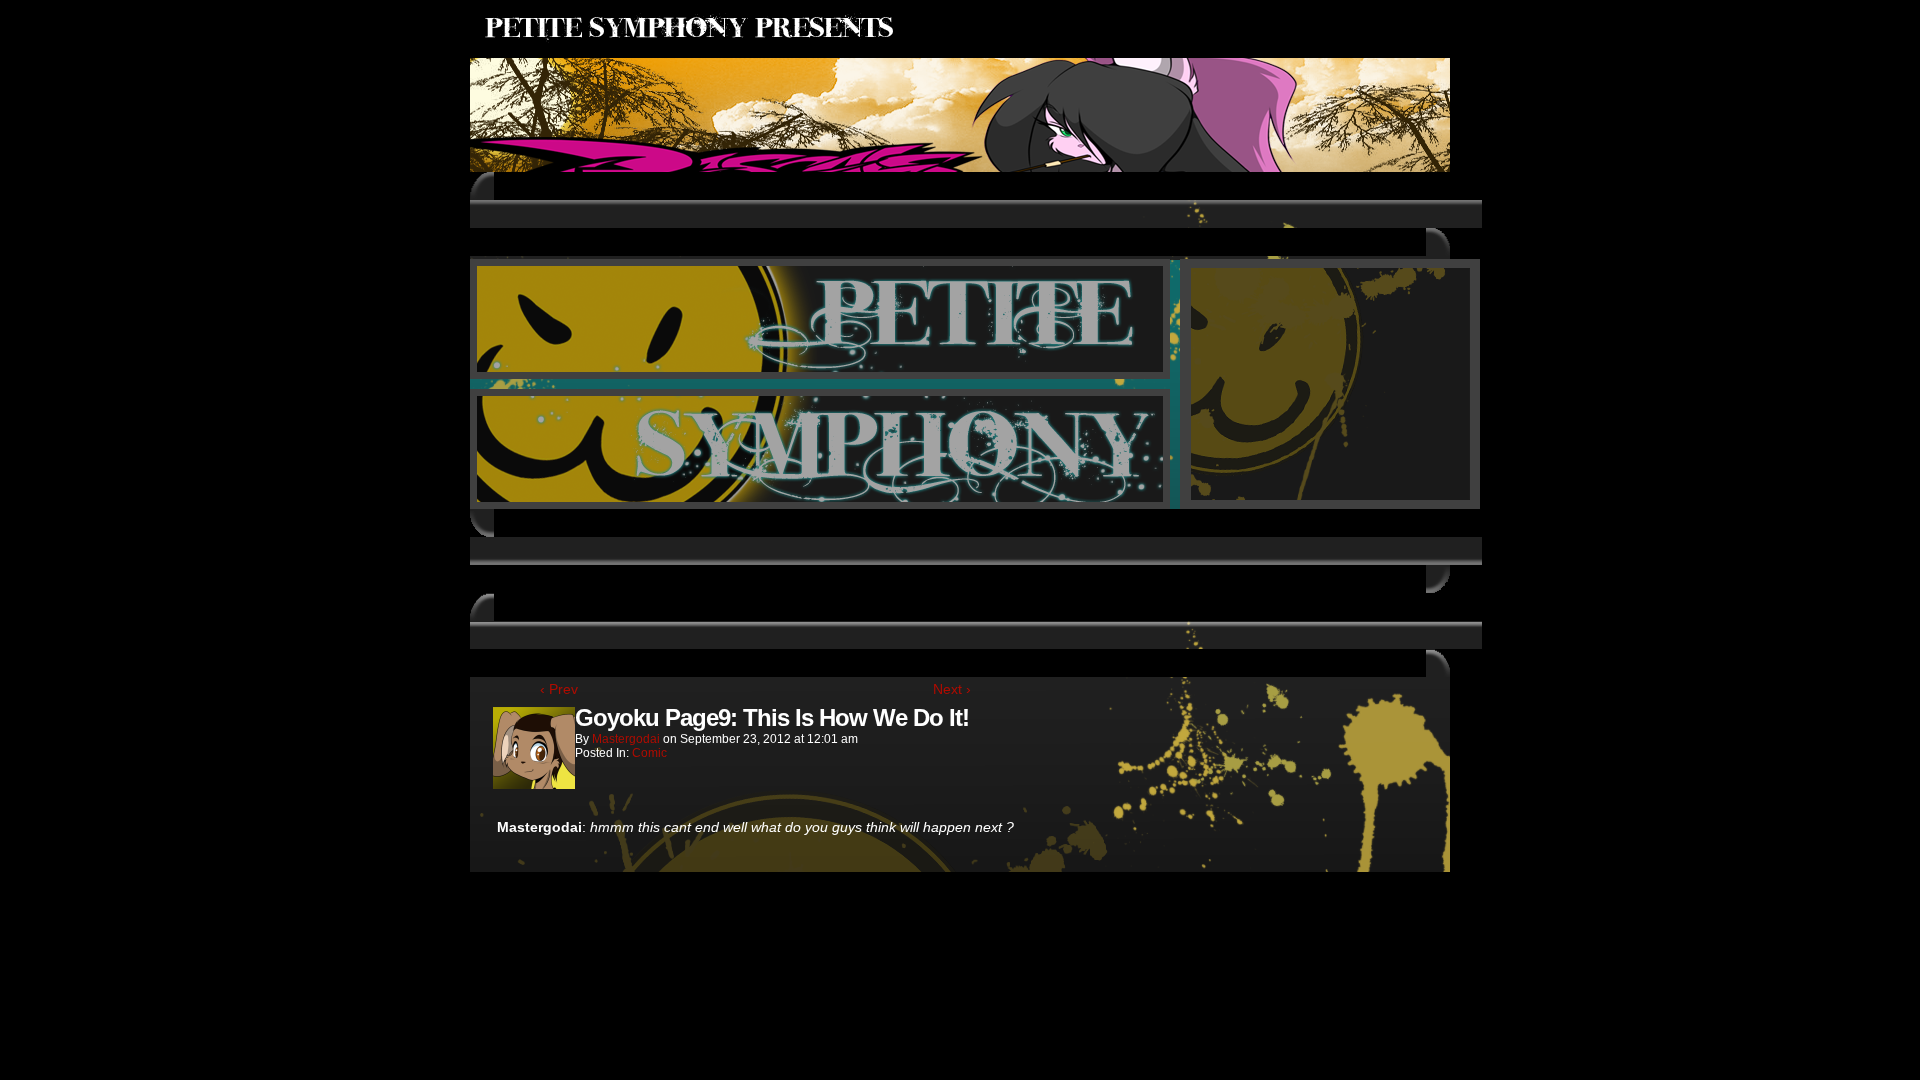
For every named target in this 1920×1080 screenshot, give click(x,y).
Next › (952, 689)
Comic (649, 753)
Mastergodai (626, 739)
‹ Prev (559, 689)
